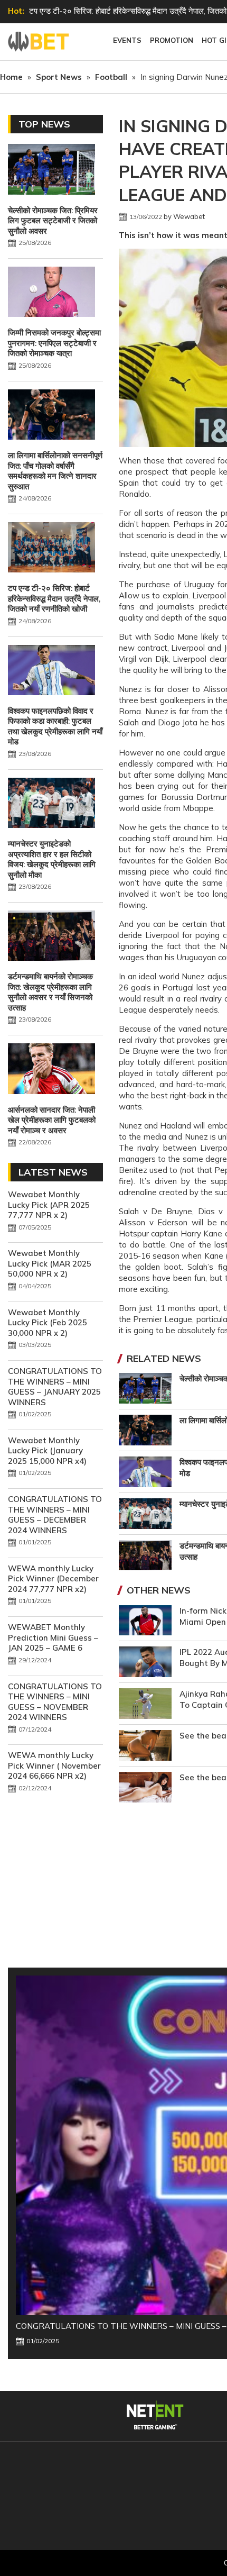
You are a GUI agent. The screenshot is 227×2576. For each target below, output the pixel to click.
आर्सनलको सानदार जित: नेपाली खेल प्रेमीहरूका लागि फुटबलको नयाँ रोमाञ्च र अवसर (52, 1120)
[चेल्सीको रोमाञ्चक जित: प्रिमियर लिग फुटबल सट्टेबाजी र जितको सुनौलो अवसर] (51, 170)
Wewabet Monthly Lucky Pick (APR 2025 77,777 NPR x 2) (49, 1205)
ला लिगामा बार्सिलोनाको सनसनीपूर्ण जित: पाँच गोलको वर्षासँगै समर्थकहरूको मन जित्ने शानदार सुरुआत (55, 471)
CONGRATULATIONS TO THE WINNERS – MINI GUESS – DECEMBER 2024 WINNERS (55, 1515)
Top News (44, 124)
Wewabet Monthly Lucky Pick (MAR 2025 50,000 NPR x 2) (50, 1263)
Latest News (53, 1172)
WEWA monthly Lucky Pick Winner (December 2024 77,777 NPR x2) (53, 1579)
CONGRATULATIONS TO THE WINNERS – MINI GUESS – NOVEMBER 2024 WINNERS (55, 1702)
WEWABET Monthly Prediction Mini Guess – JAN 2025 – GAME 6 (53, 1637)
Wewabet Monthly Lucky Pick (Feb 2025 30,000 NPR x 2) (48, 1323)
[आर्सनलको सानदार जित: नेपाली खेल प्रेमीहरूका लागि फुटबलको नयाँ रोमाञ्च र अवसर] (51, 1070)
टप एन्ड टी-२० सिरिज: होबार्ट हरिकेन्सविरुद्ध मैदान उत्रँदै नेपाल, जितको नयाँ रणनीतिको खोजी (54, 598)
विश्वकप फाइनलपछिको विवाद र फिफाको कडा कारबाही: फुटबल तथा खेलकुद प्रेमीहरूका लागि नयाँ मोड (55, 726)
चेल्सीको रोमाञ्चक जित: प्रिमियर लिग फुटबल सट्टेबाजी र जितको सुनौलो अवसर (53, 221)
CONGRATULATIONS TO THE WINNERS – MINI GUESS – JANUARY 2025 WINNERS (55, 1387)
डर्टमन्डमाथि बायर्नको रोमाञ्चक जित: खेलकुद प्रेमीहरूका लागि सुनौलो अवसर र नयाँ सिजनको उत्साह (50, 992)
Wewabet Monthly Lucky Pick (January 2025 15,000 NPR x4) (47, 1451)
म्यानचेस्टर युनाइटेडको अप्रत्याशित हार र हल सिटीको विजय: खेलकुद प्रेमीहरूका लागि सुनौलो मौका (52, 859)
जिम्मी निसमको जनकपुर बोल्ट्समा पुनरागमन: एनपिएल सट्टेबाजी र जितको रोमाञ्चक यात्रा (54, 343)
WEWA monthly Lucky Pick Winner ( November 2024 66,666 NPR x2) (54, 1765)
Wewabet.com (40, 42)
